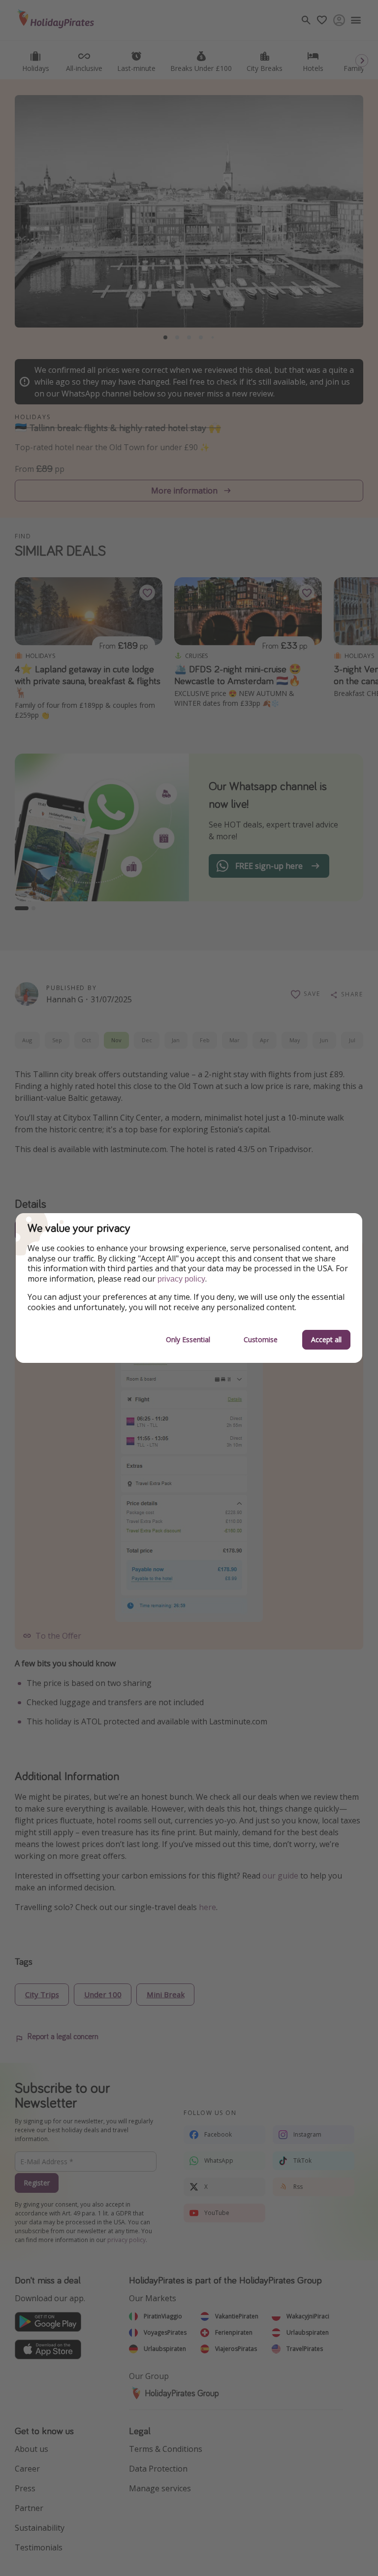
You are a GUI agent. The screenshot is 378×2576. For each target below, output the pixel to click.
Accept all (326, 1339)
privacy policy (181, 1279)
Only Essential (188, 1339)
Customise (261, 1339)
